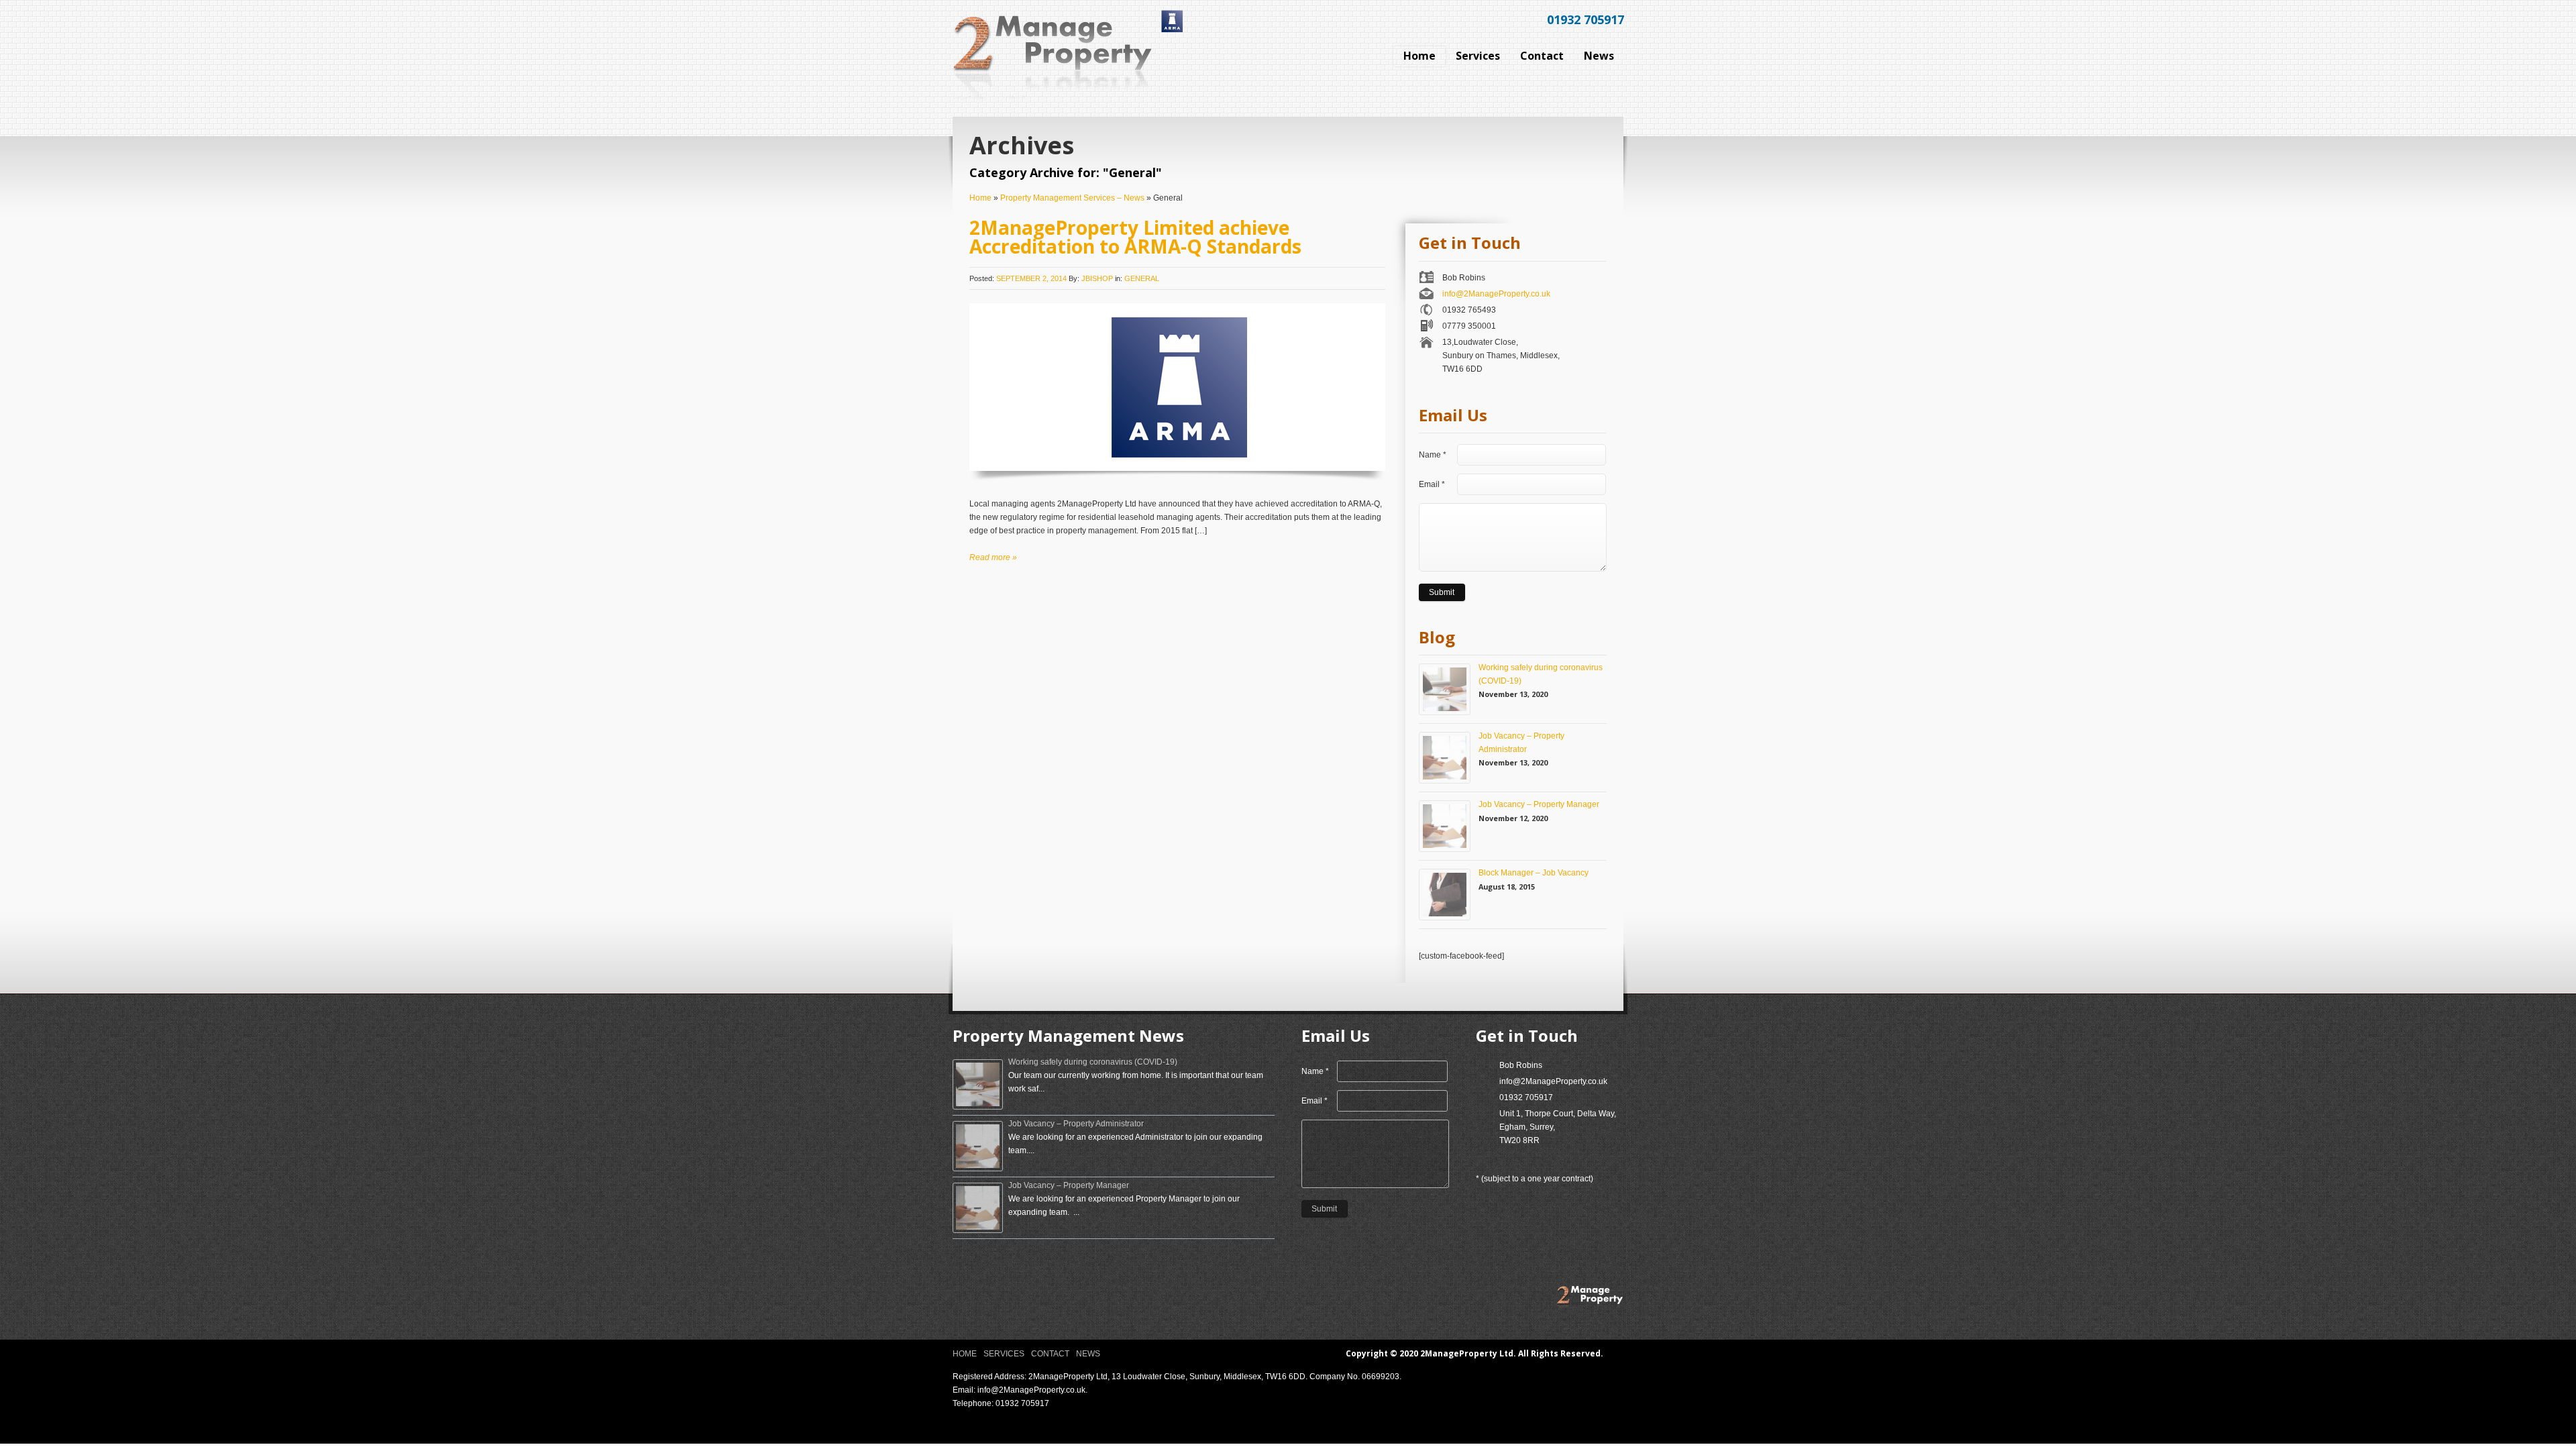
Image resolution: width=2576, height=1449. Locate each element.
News (1088, 1354)
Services (1004, 1354)
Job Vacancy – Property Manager (1539, 804)
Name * (1433, 455)
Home (980, 198)
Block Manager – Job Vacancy (1534, 873)
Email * (1432, 484)
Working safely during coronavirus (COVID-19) (1541, 674)
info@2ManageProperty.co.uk (1496, 294)
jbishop (1097, 278)
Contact (1050, 1354)
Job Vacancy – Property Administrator (1521, 742)
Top (1618, 1353)
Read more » (993, 557)
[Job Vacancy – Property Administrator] (1445, 758)
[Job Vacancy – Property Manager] (1445, 826)
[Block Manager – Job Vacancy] (1445, 895)
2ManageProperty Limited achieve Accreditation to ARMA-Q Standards (1135, 237)
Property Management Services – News (1072, 198)
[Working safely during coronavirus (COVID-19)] (1445, 689)
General (1142, 278)
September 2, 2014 (1031, 278)
